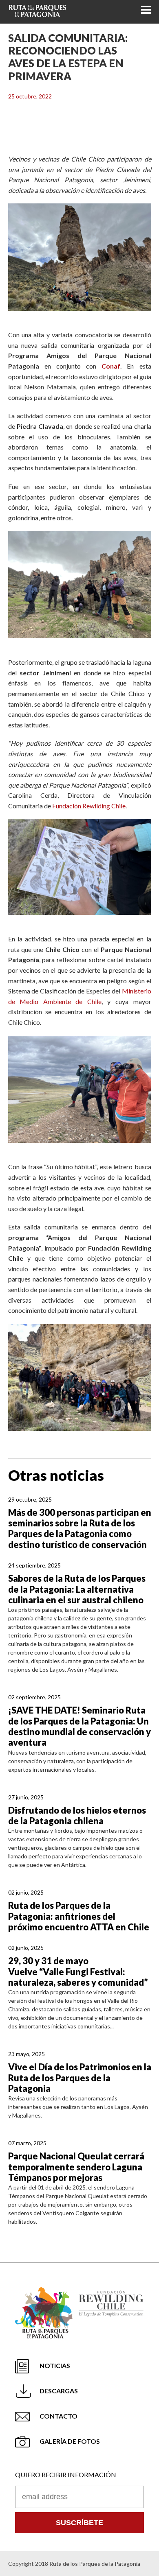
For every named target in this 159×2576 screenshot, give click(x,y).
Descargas (59, 2391)
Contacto (59, 2416)
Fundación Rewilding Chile (89, 806)
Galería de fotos (70, 2441)
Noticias (55, 2365)
